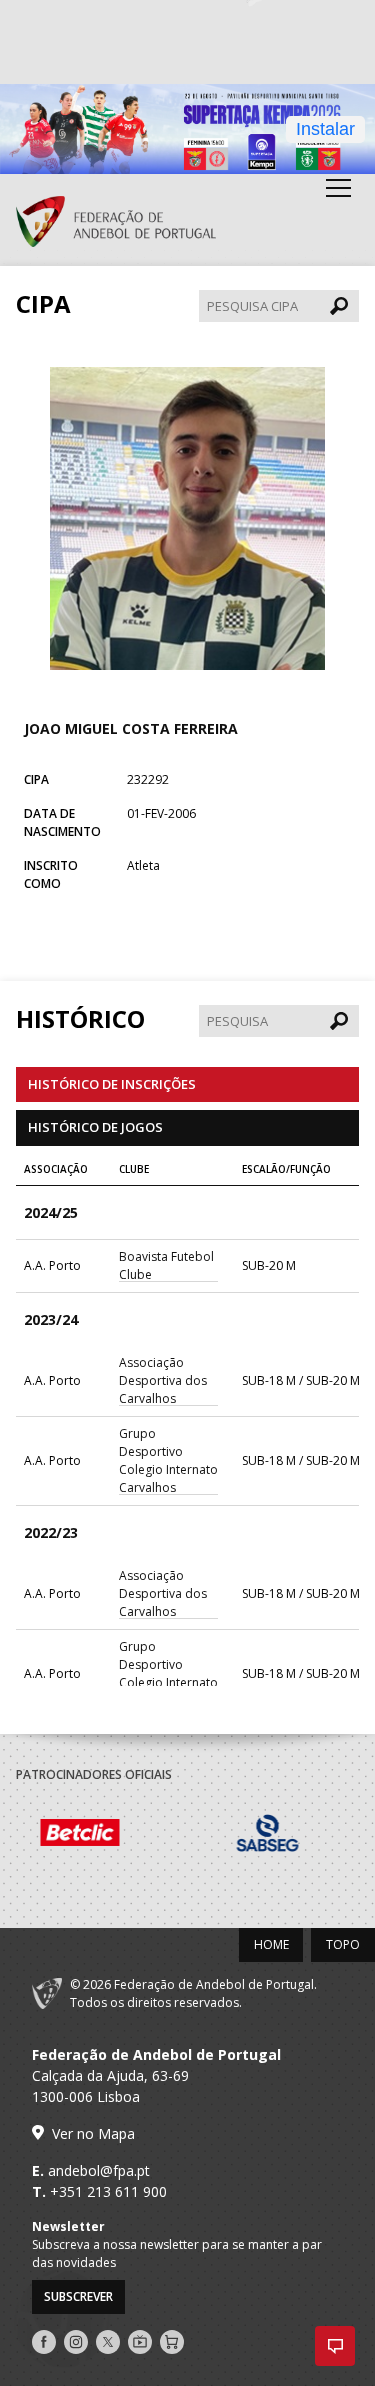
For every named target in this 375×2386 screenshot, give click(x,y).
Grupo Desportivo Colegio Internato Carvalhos (168, 1460)
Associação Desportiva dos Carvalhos (163, 1380)
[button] (335, 2346)
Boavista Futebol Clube (166, 1265)
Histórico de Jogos (95, 1127)
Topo (343, 1944)
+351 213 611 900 (108, 2191)
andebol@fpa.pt (99, 2170)
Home (271, 1944)
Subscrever (78, 2296)
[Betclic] (110, 1835)
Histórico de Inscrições (112, 1084)
